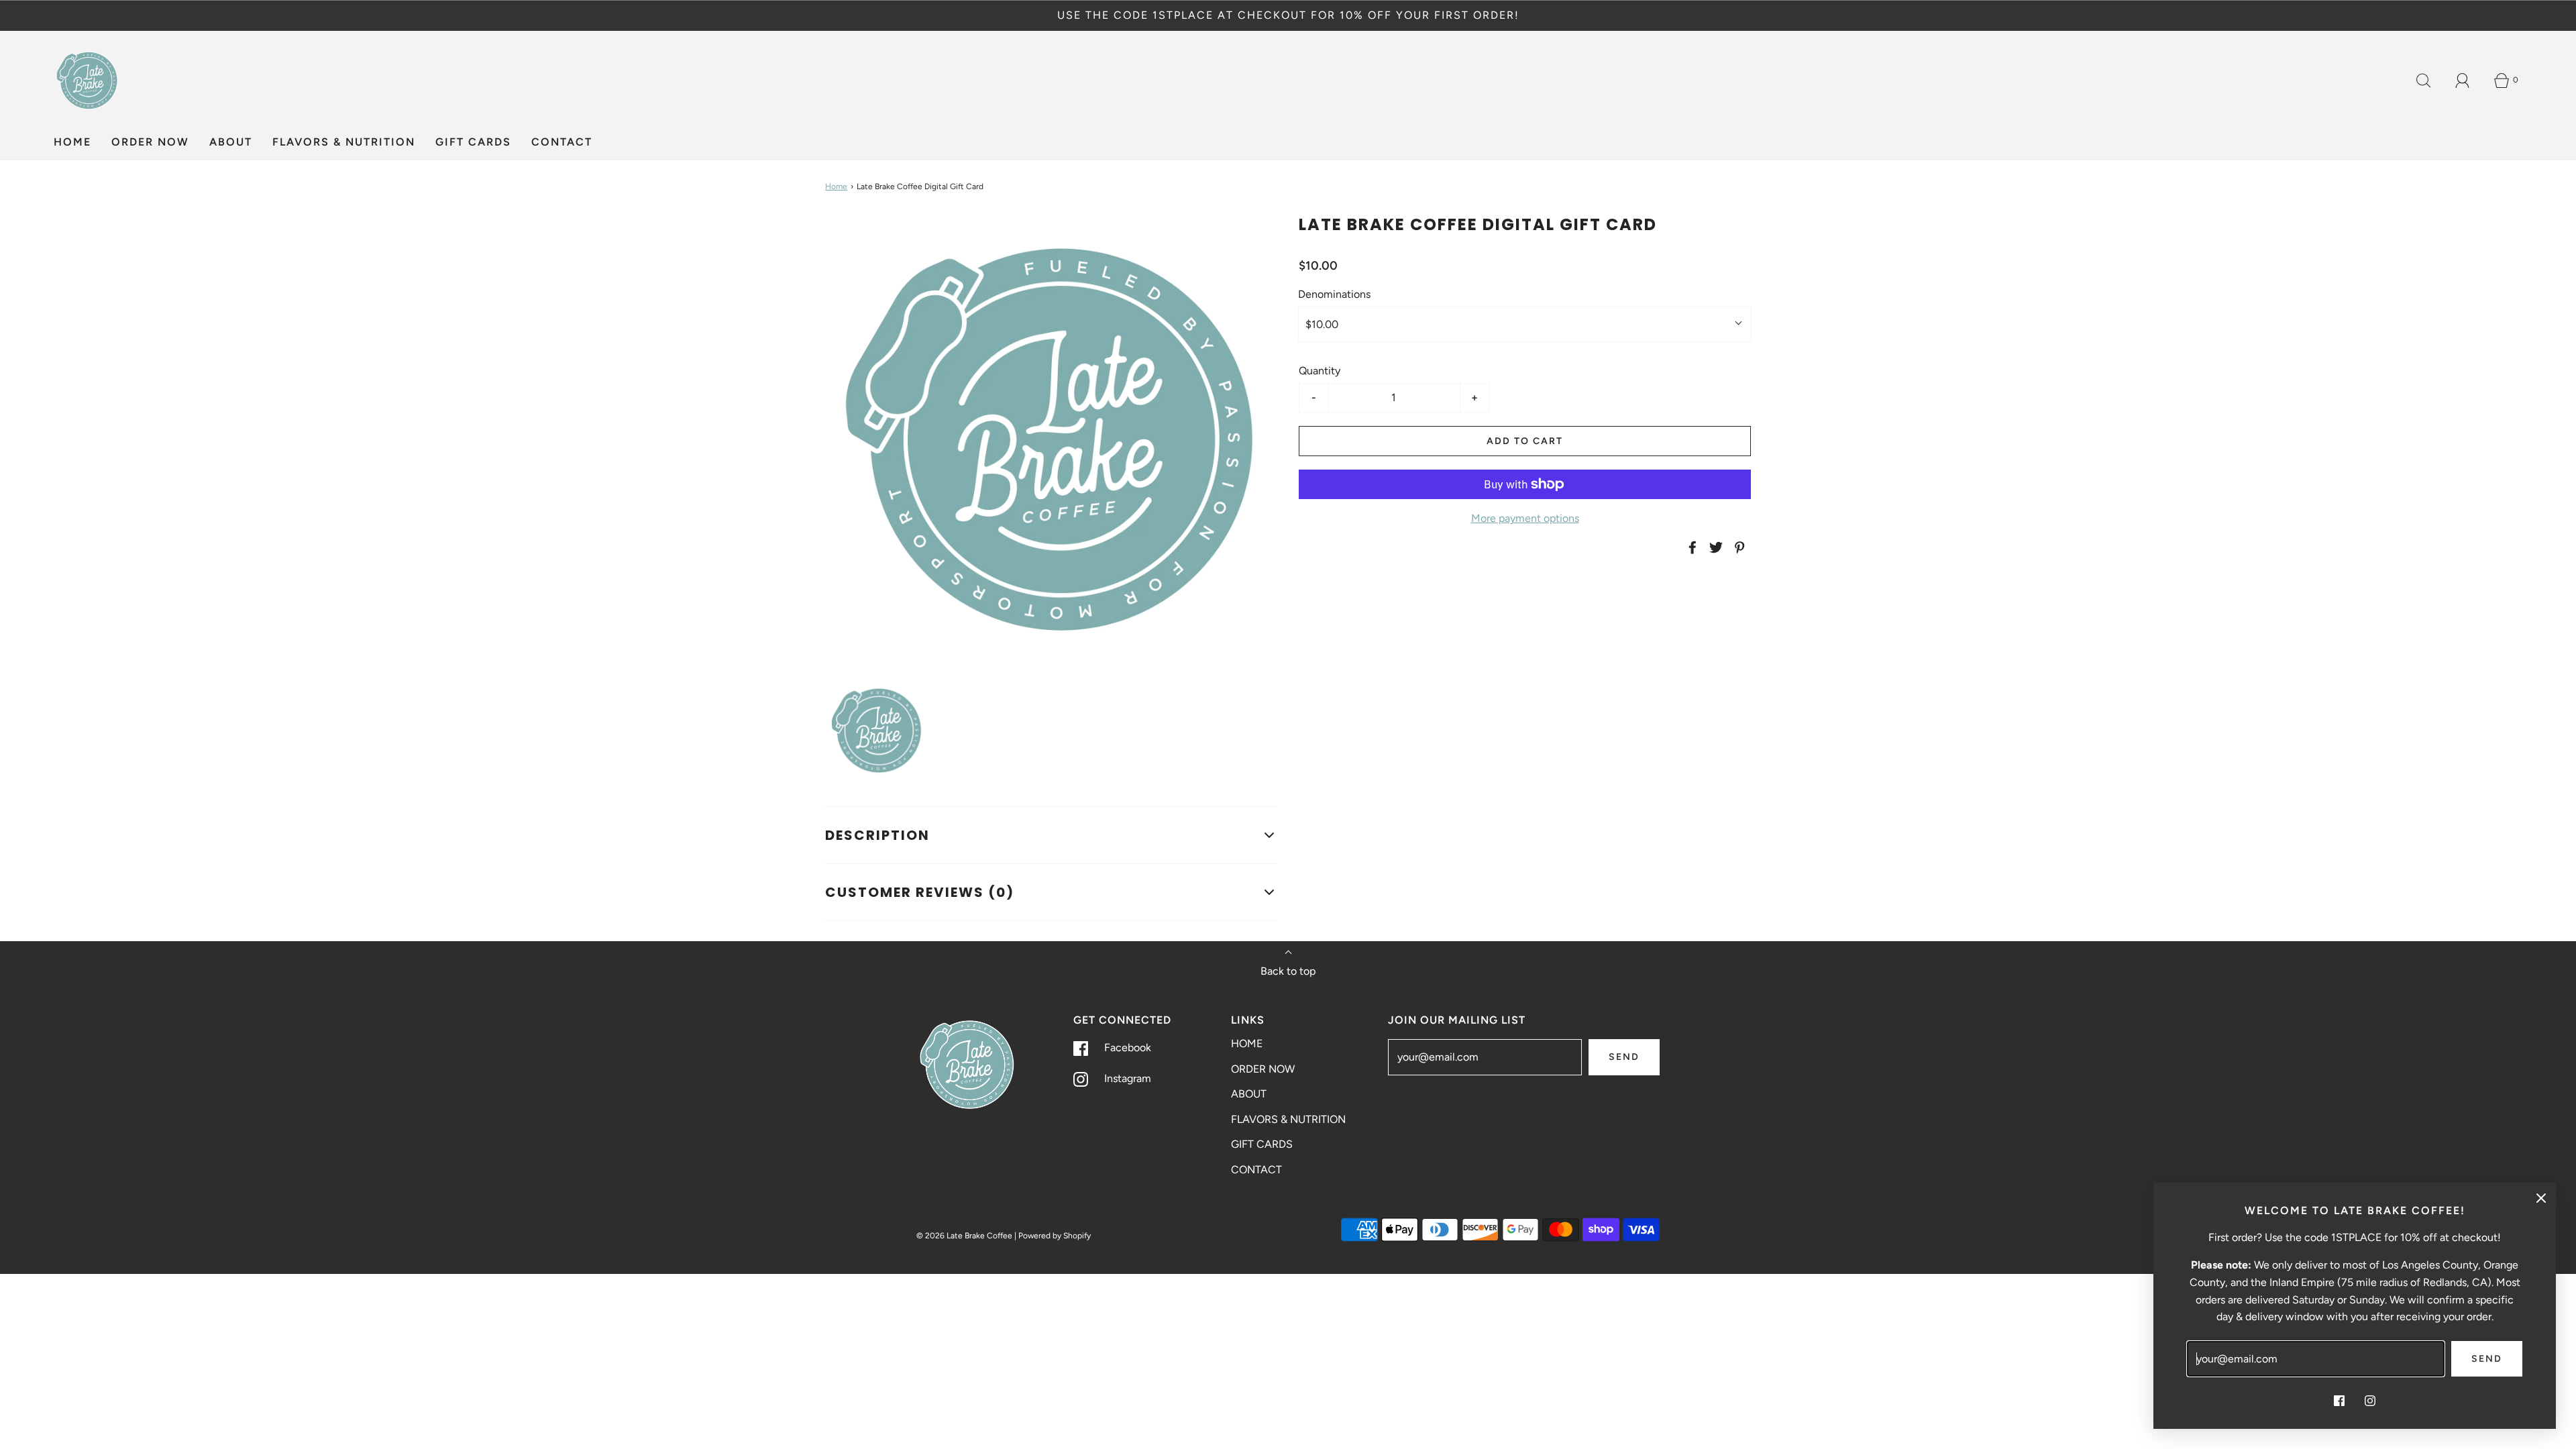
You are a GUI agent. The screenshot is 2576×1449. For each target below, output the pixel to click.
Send (1624, 1057)
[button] (877, 731)
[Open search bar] (2424, 80)
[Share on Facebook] (1690, 547)
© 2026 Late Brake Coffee (964, 1236)
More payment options (1525, 518)
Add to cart (1525, 441)
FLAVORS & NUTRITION (344, 142)
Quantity (1320, 371)
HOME (72, 142)
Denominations (1334, 294)
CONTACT (562, 142)
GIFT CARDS (473, 142)
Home (836, 186)
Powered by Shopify (1055, 1236)
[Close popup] (2541, 1197)
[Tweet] (1714, 547)
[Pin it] (1737, 547)
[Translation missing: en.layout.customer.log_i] (2463, 80)
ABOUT (231, 142)
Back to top (1288, 971)
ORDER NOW (150, 142)
